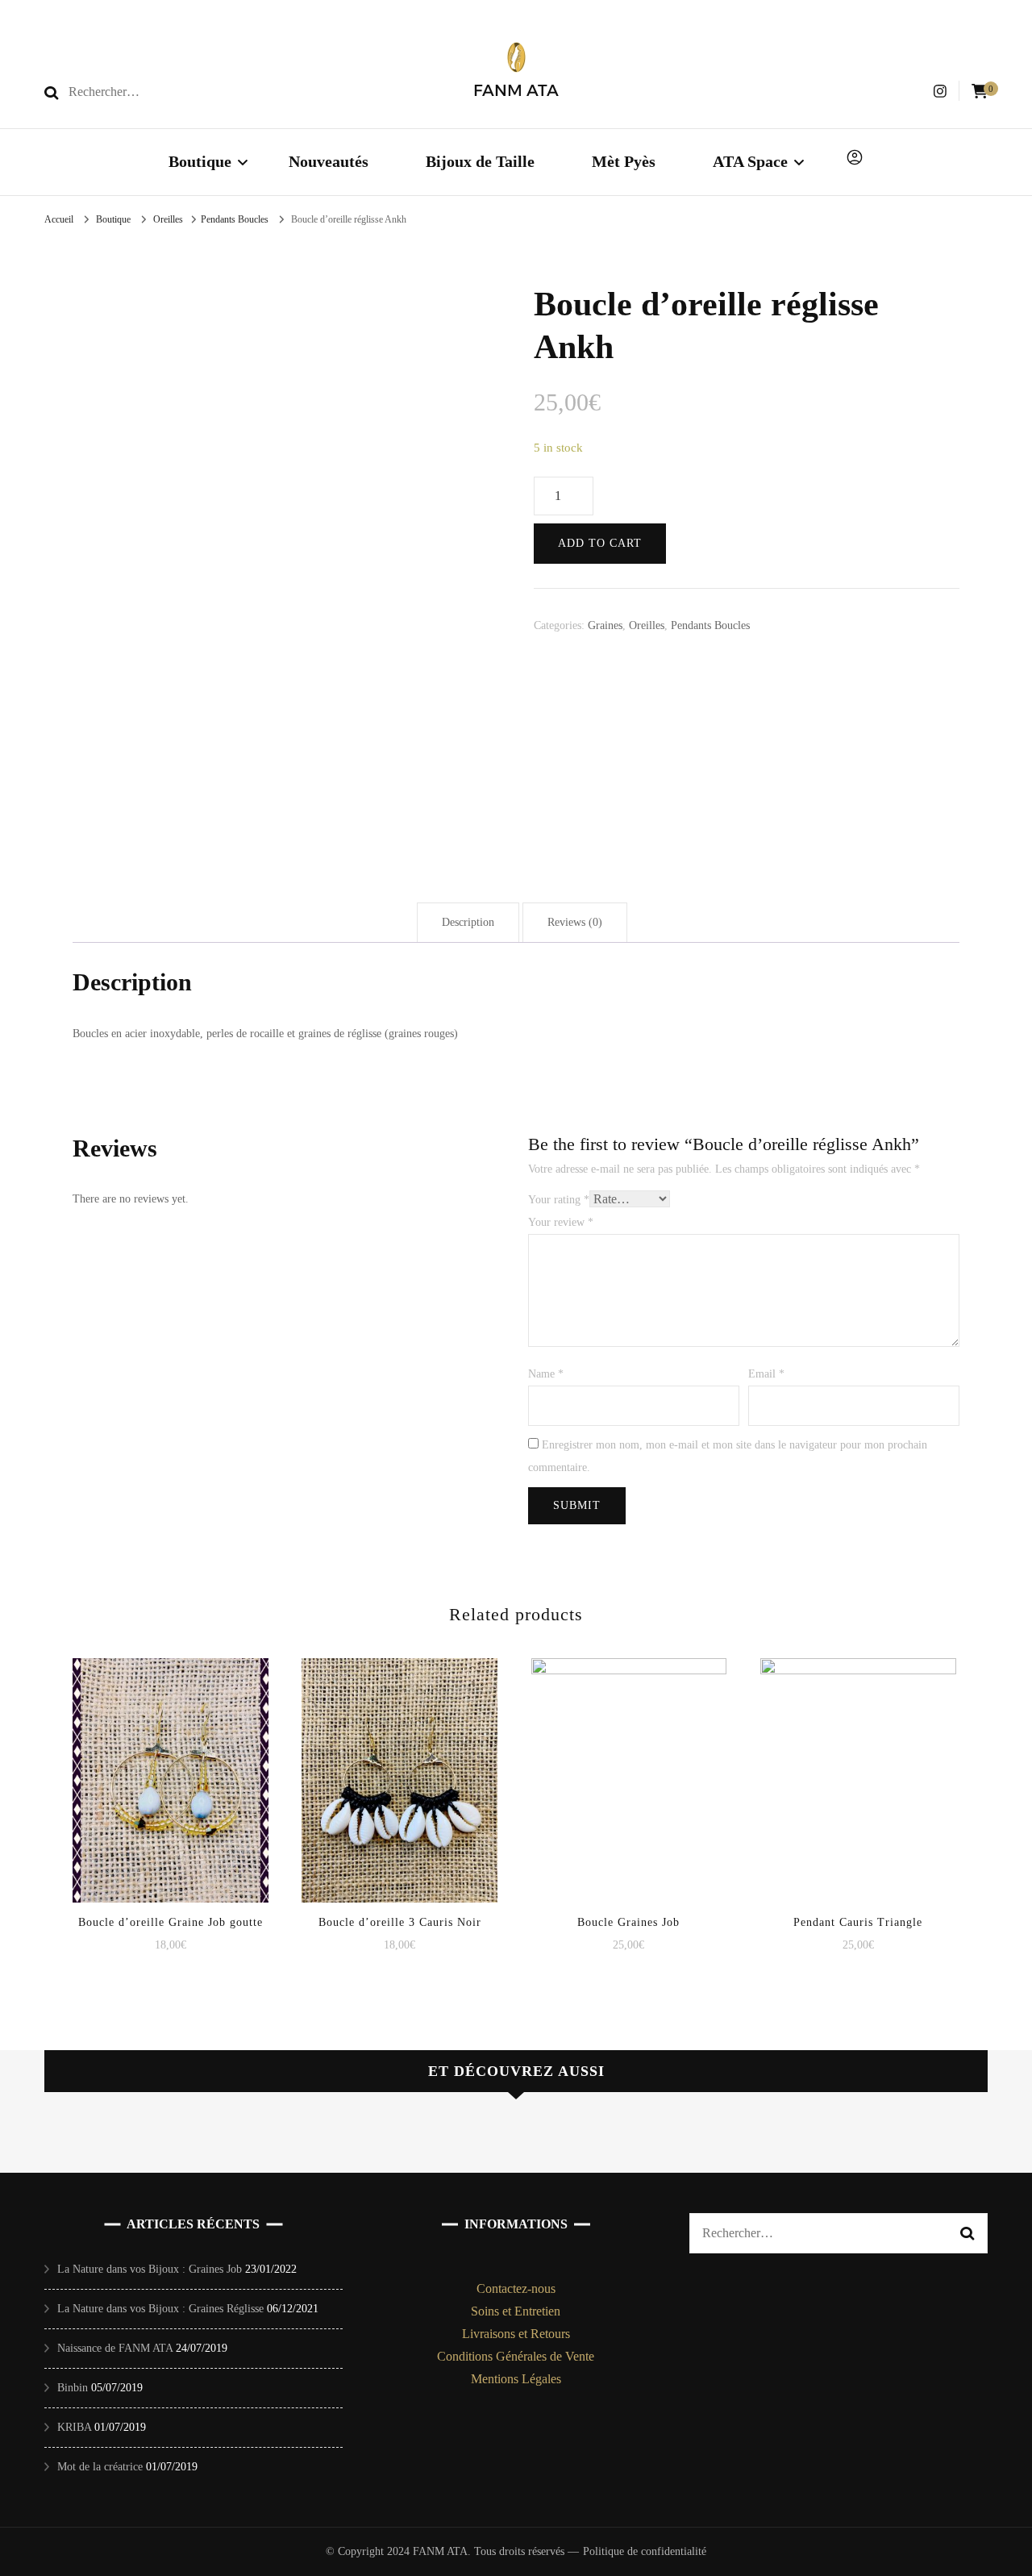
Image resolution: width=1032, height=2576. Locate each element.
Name (546, 1374)
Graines (605, 625)
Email (766, 1374)
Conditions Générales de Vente (516, 2356)
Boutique (200, 161)
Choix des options (170, 1765)
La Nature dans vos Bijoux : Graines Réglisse (160, 2309)
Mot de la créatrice (100, 2467)
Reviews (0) (575, 922)
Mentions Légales (516, 2379)
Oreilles (647, 625)
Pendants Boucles (710, 625)
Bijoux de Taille (480, 161)
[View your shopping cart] (980, 92)
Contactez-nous (516, 2288)
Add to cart (600, 543)
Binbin (73, 2388)
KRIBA (74, 2427)
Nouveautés (329, 161)
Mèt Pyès (624, 161)
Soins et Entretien (516, 2311)
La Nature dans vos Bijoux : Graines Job (150, 2269)
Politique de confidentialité (645, 2551)
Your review (561, 1222)
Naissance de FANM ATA (115, 2348)
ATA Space (750, 161)
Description (468, 922)
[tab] (468, 923)
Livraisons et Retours (516, 2334)
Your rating (559, 1200)
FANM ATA (516, 90)
